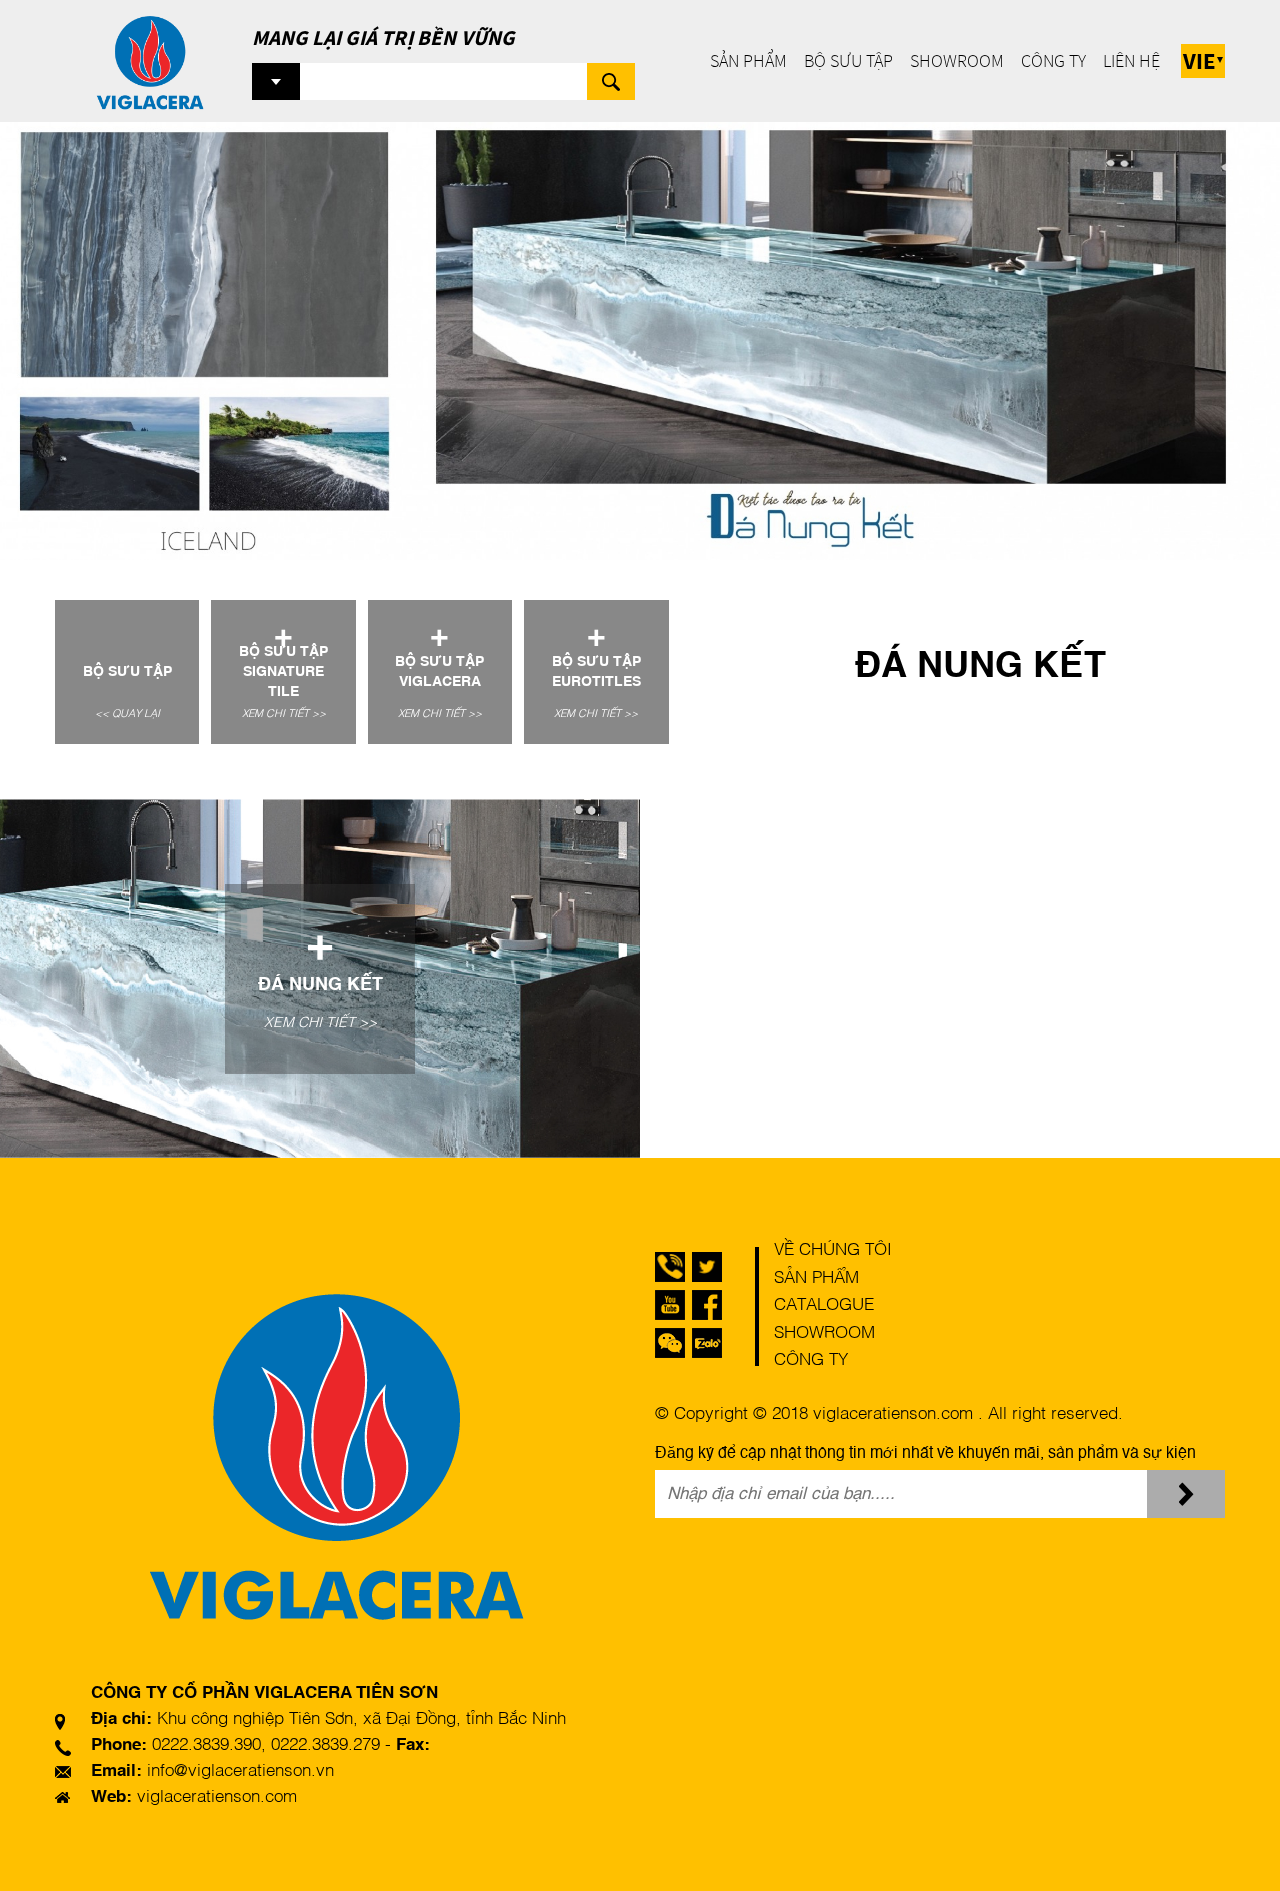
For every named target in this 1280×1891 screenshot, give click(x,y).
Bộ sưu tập (848, 60)
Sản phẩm (748, 60)
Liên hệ (1131, 60)
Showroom (957, 60)
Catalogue (824, 1305)
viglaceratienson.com (217, 1797)
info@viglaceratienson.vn (240, 1771)
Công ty (1053, 60)
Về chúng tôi (833, 1250)
